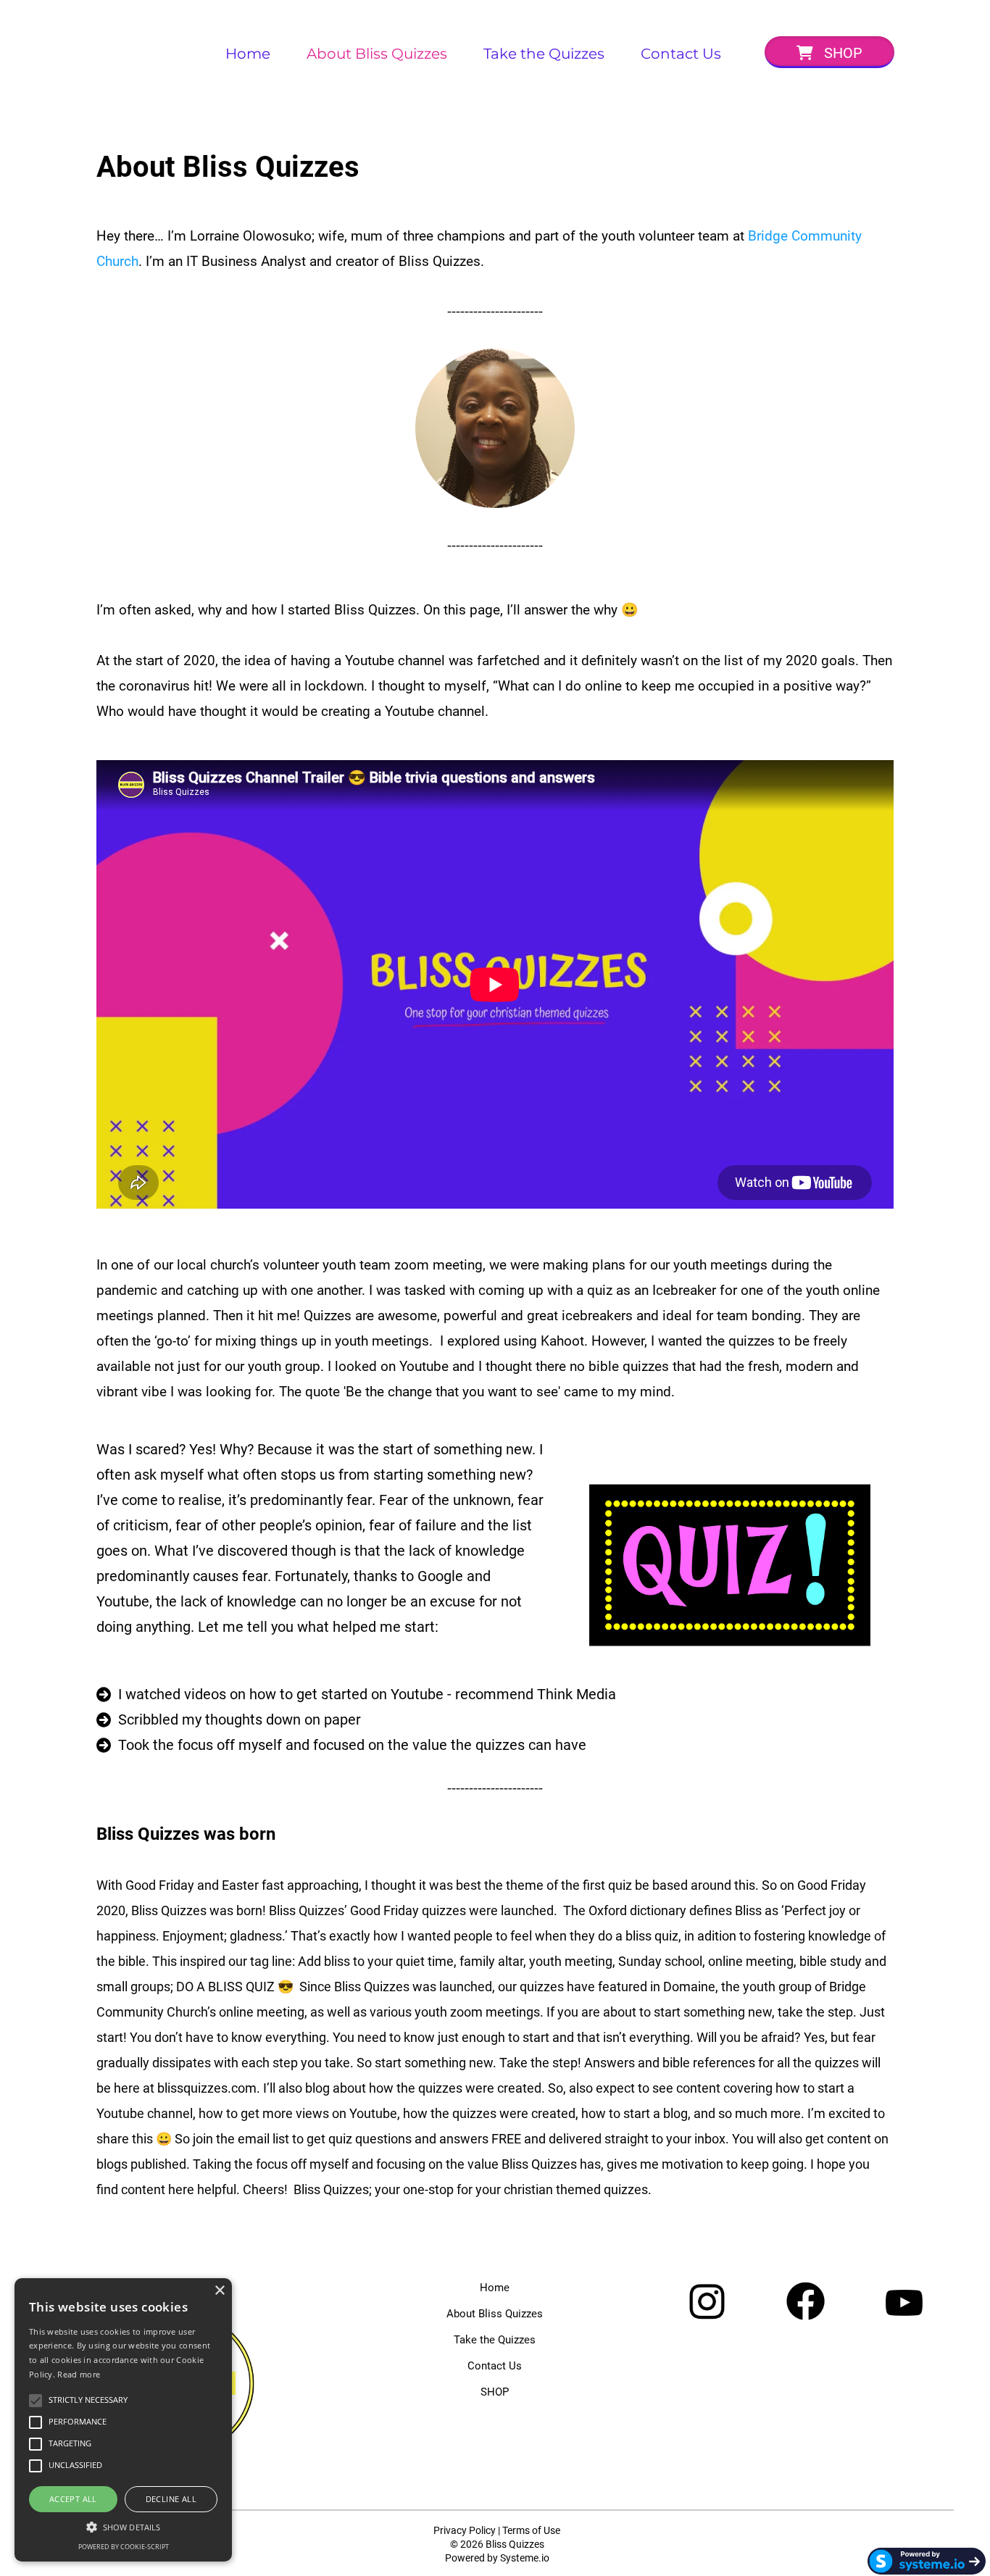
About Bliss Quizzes (377, 54)
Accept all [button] (73, 2499)
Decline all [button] (171, 2499)
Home (248, 54)
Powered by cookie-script (124, 2547)
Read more (79, 2374)
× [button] (219, 2291)
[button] (123, 2526)
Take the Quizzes (544, 54)
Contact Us (681, 54)
